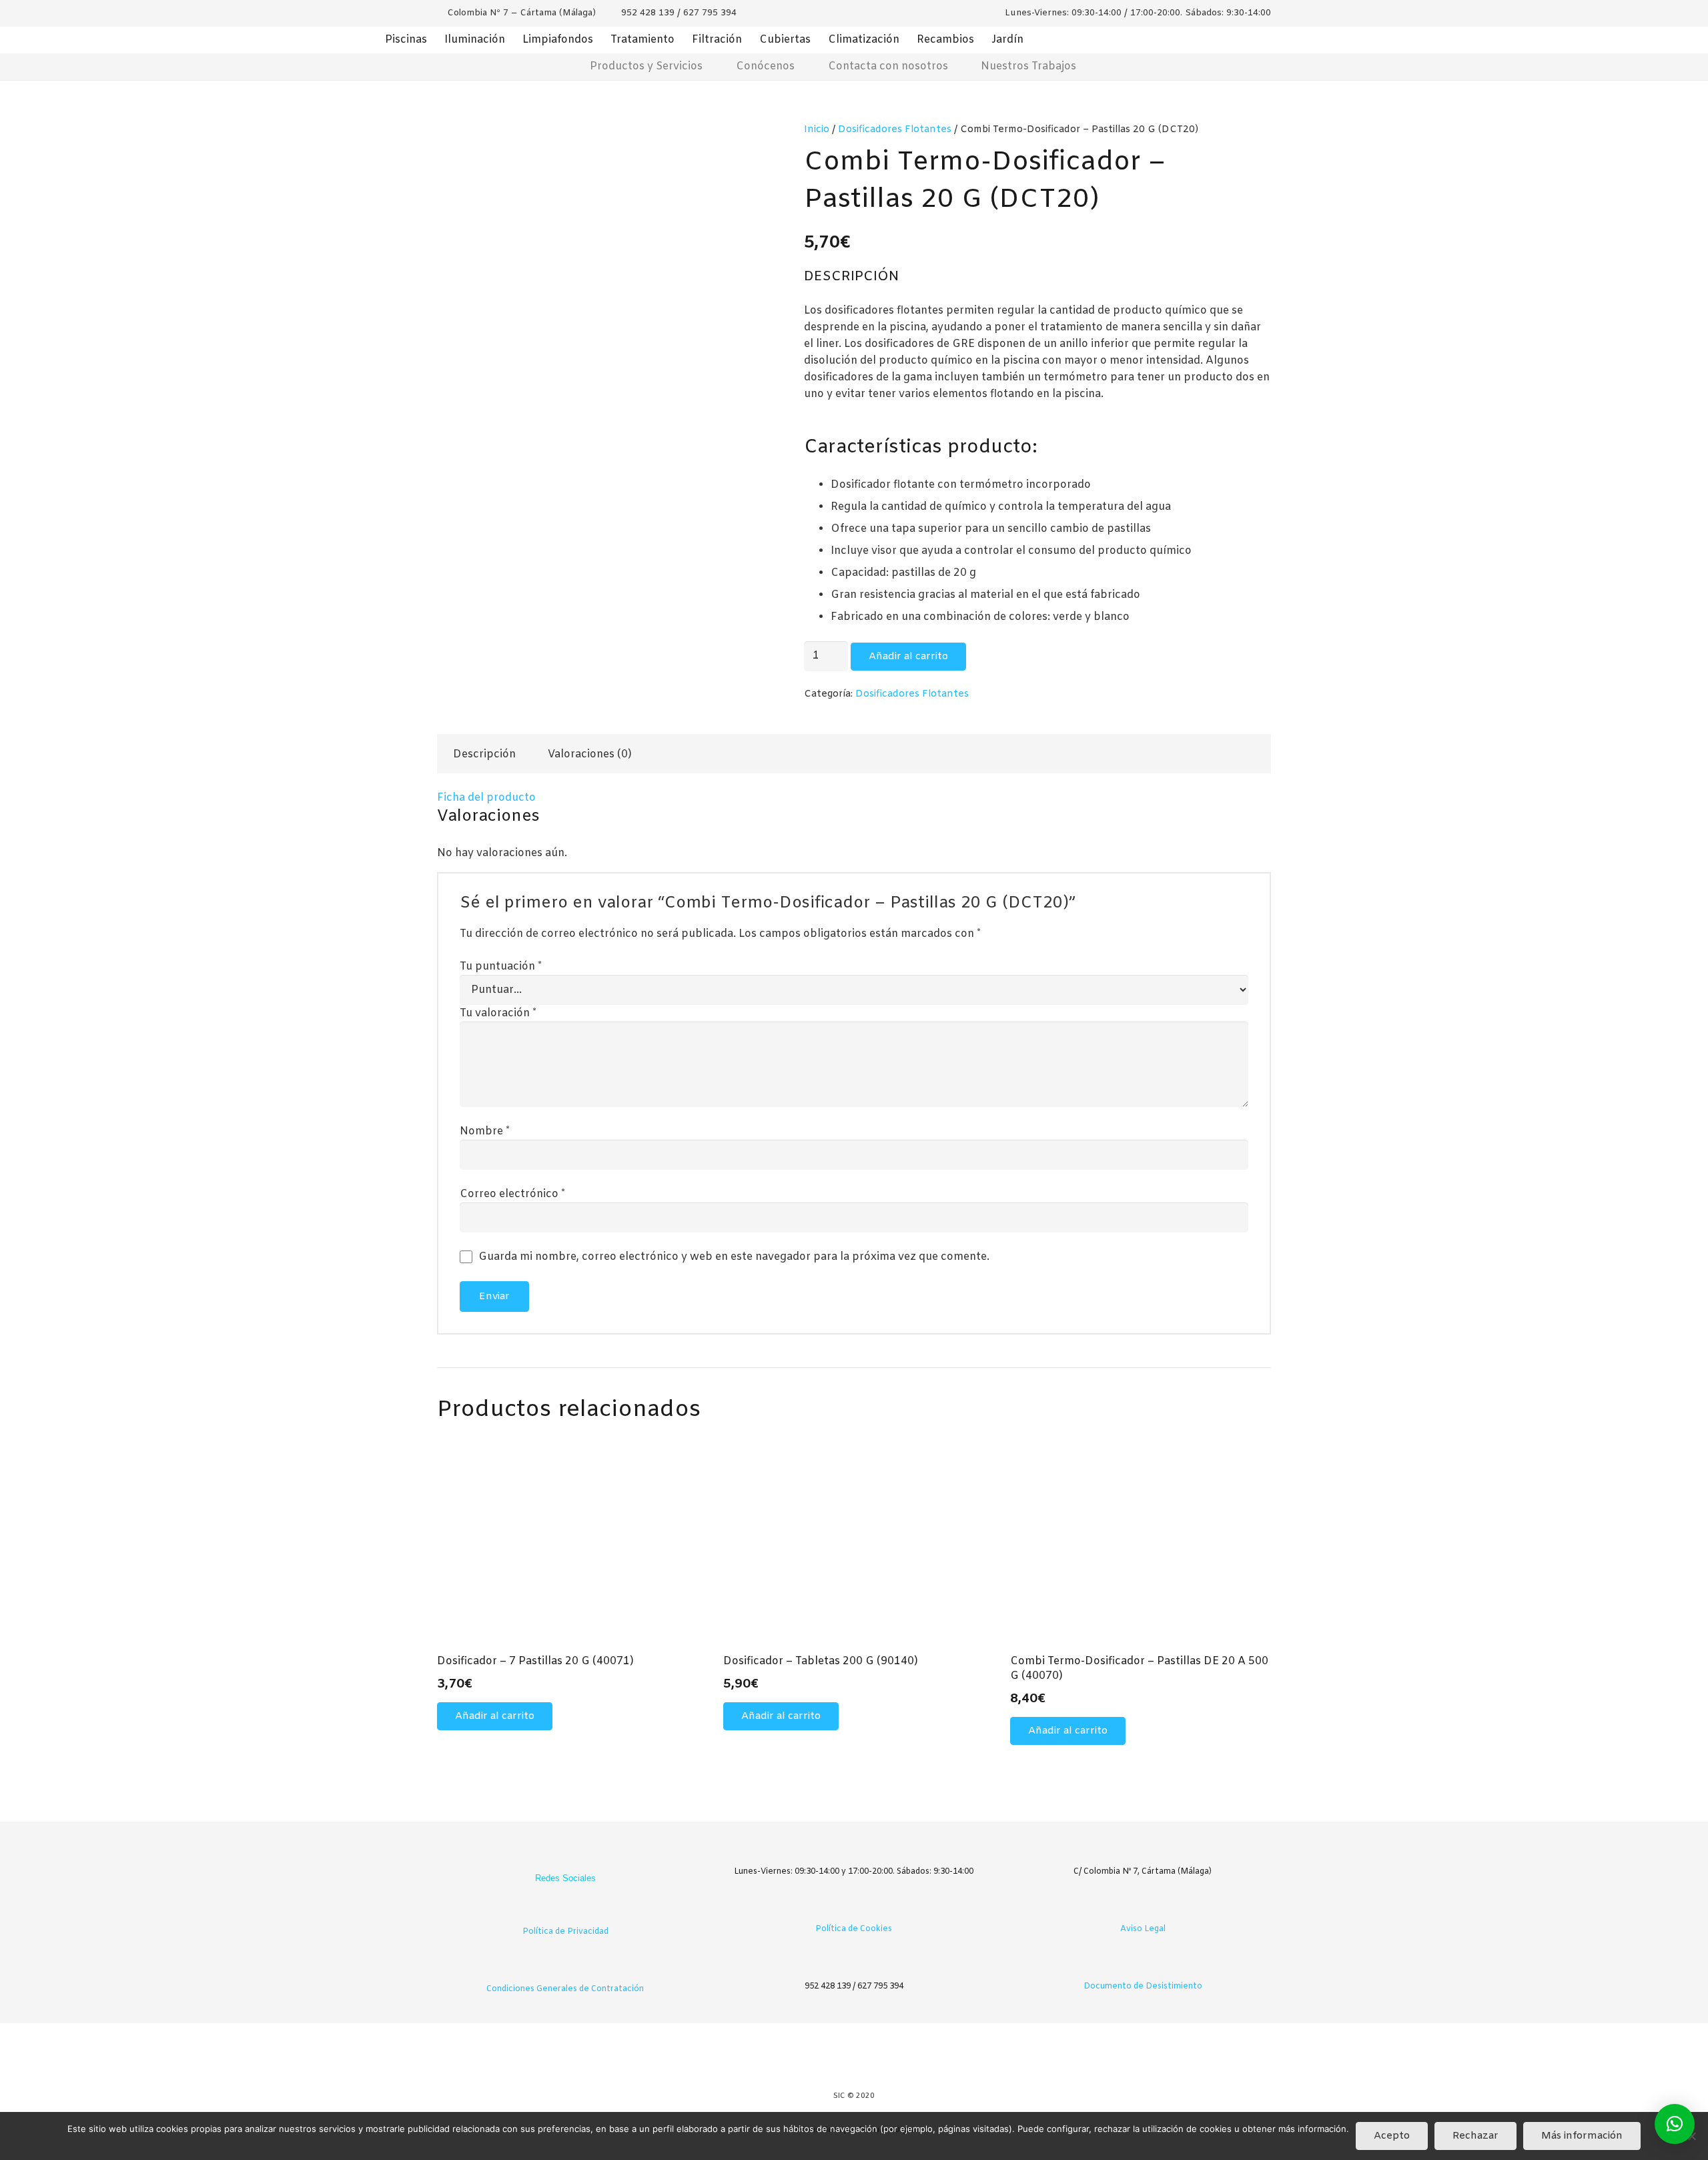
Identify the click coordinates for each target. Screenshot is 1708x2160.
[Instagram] (578, 1856)
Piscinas (406, 40)
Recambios (945, 40)
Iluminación (475, 40)
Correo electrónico (512, 1194)
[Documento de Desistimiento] (1143, 1966)
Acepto (1392, 2136)
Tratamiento (643, 40)
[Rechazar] (1691, 2136)
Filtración (717, 40)
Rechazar (1475, 2136)
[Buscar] (1172, 67)
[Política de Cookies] (854, 1909)
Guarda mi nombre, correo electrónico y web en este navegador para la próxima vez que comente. (734, 1257)
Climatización (864, 40)
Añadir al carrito (908, 657)
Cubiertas (785, 40)
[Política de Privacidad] (565, 1911)
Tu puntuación (501, 967)
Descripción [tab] (484, 754)
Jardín (1007, 40)
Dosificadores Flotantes (895, 130)
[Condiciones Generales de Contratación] (565, 1969)
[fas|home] (535, 66)
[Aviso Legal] (1143, 1909)
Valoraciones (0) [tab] (590, 754)
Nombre (485, 1131)
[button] (495, 1716)
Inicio (817, 130)
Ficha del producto (486, 798)
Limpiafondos (558, 40)
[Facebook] (552, 1856)
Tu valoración (498, 1013)
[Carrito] (1131, 67)
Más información (1582, 2136)
